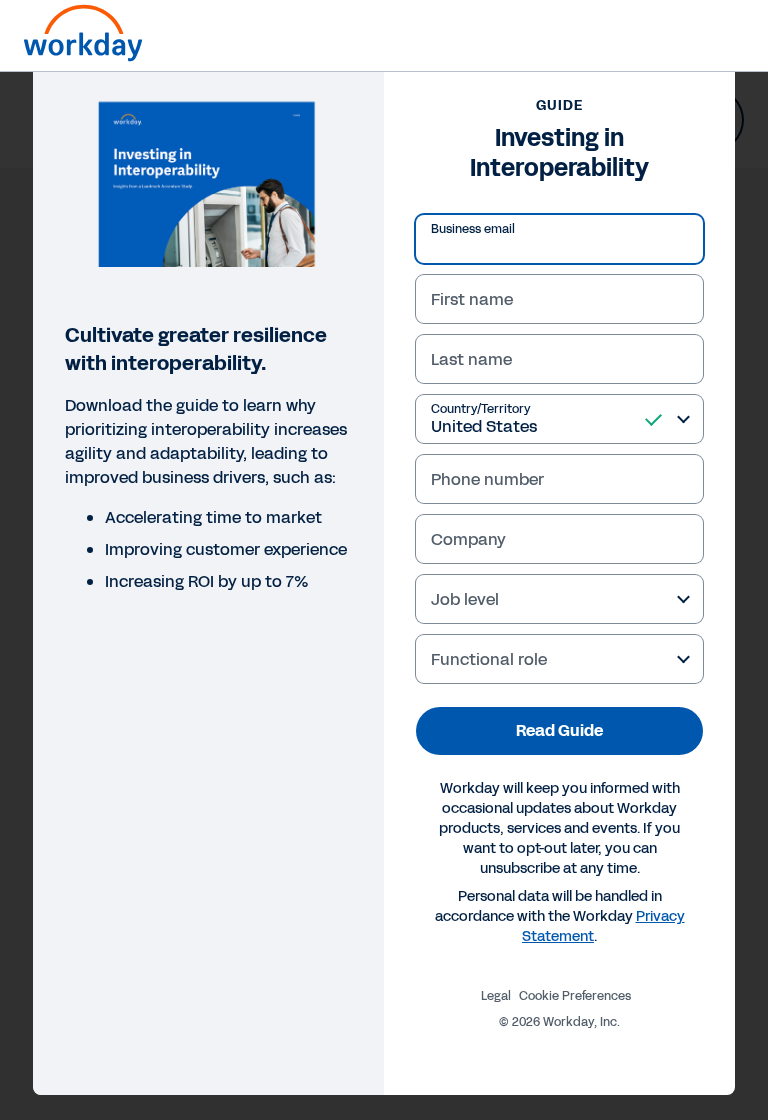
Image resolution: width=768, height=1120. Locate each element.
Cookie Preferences (575, 996)
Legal (496, 996)
